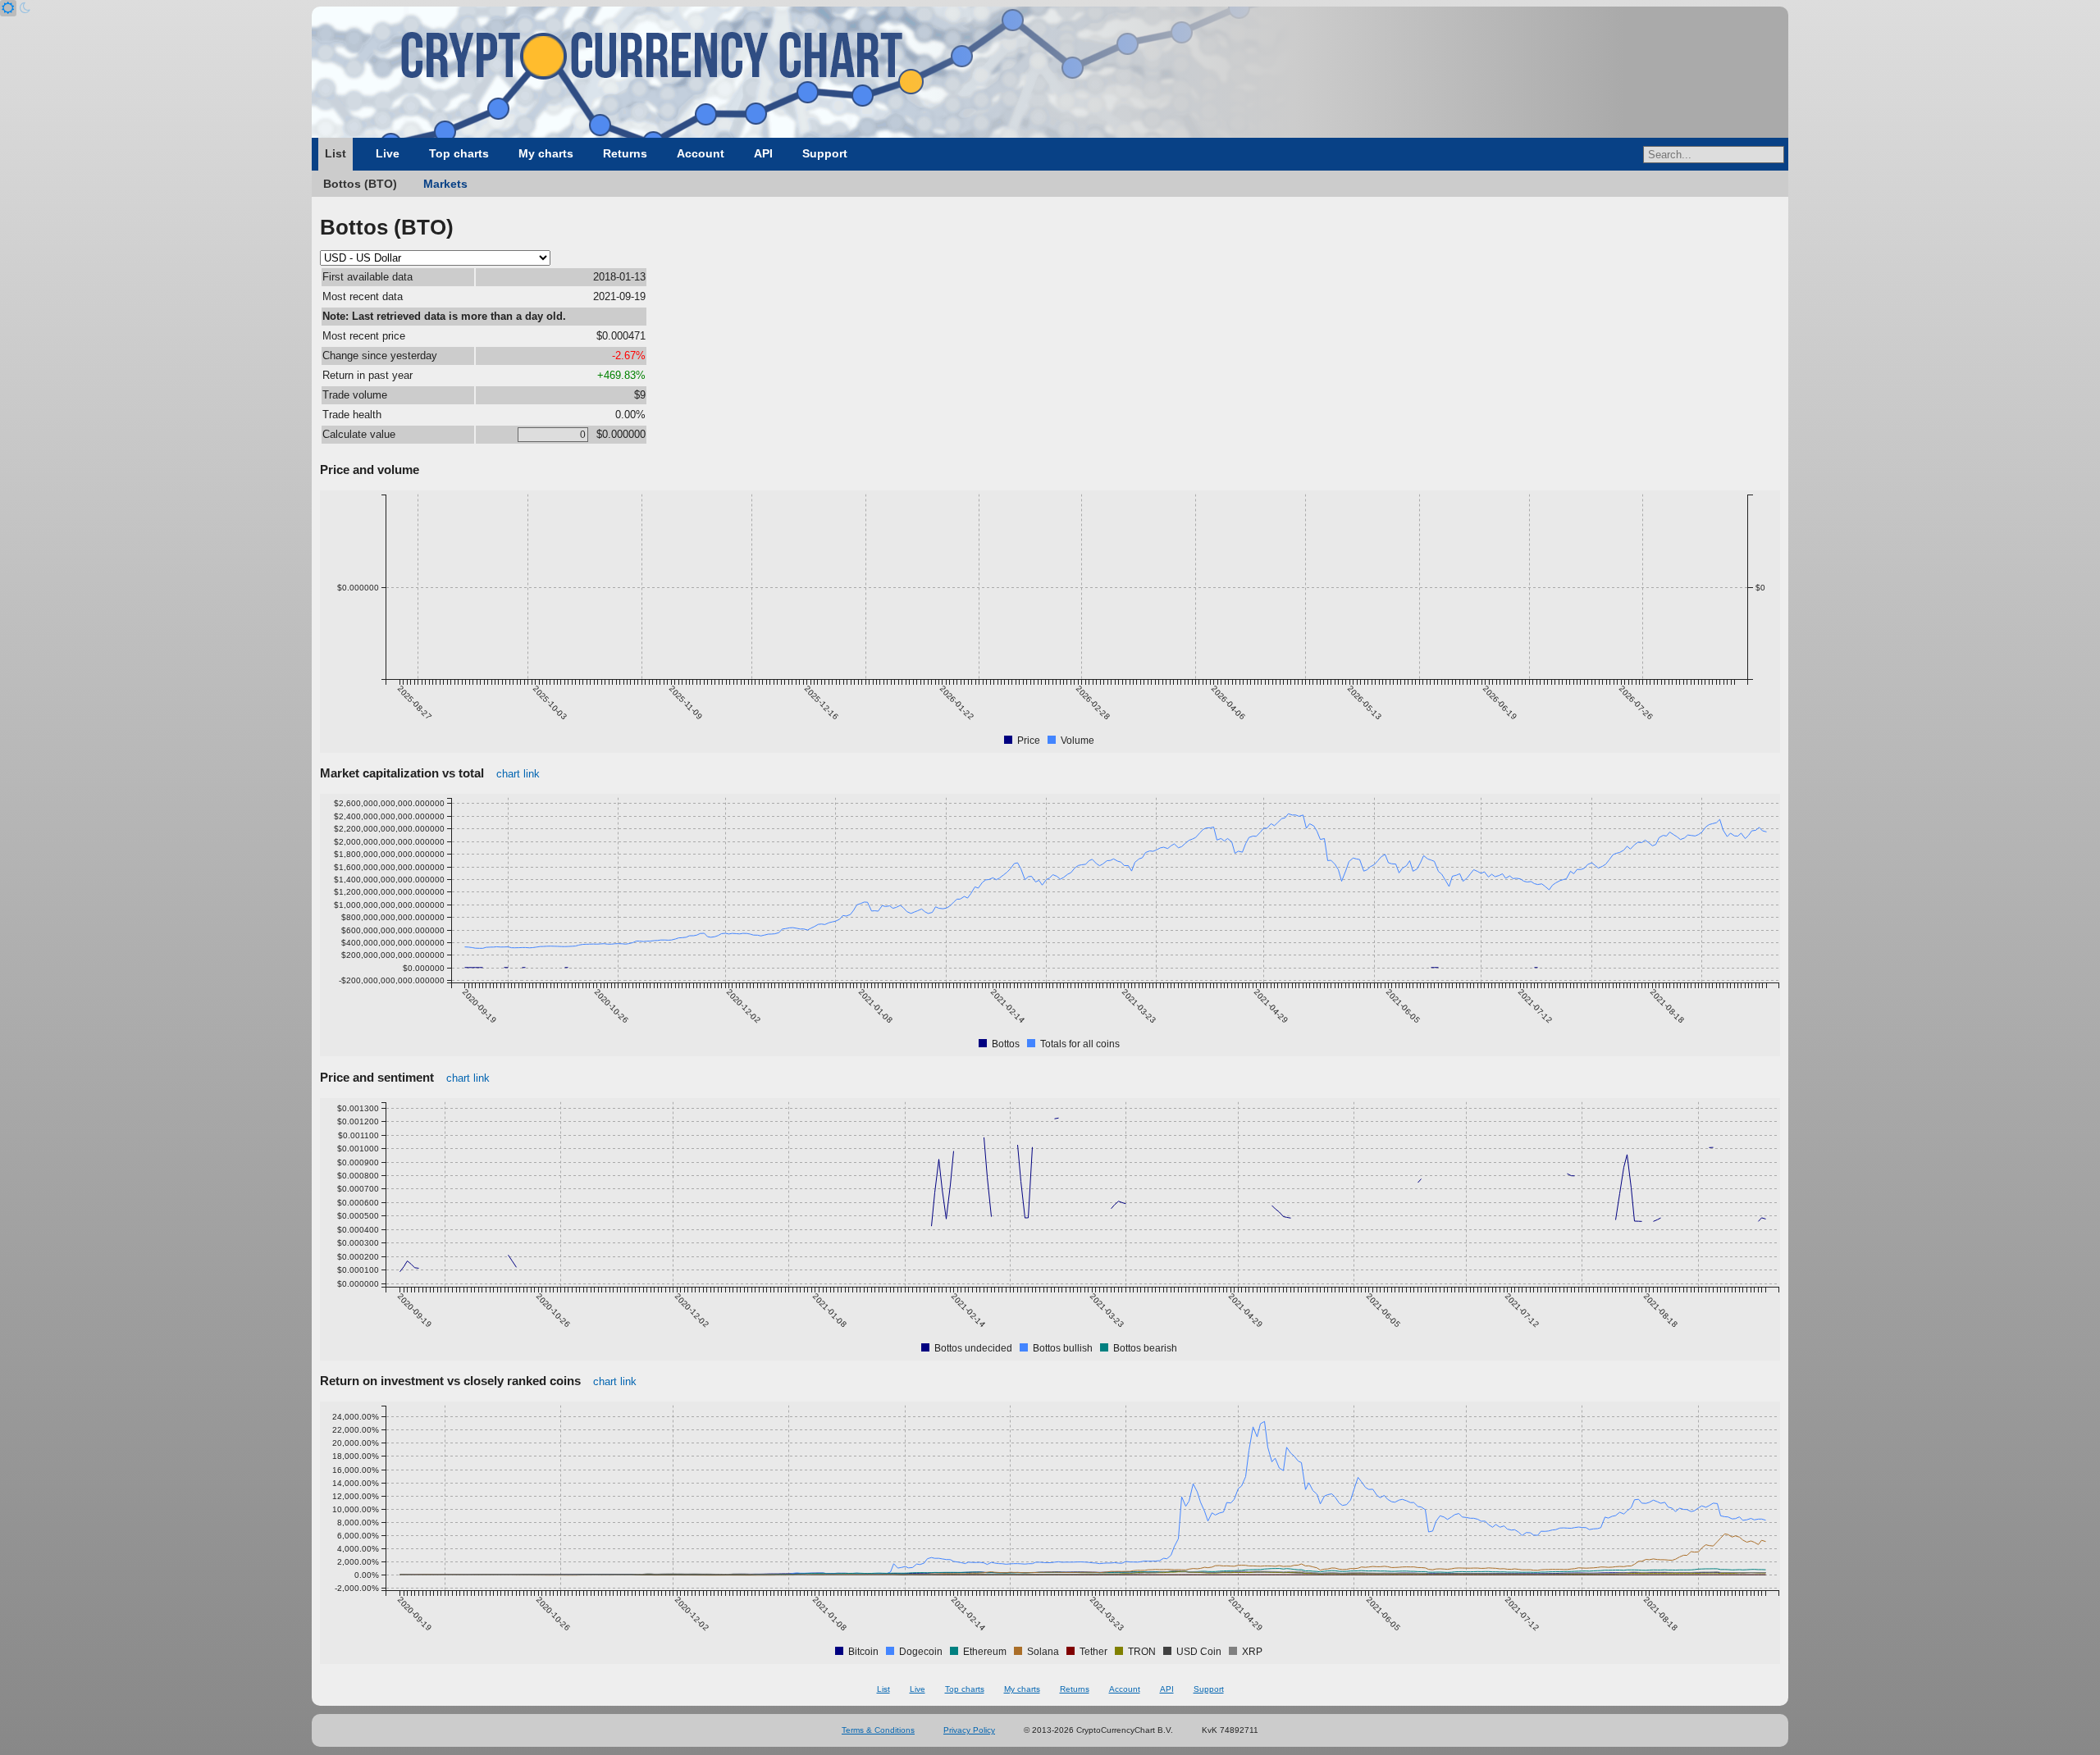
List (336, 153)
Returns (625, 153)
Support (825, 153)
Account (701, 153)
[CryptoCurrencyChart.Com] (1050, 72)
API (763, 153)
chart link (518, 774)
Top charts (459, 153)
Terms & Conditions (878, 1730)
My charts (546, 153)
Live (388, 153)
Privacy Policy (969, 1730)
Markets (445, 184)
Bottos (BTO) (360, 184)
